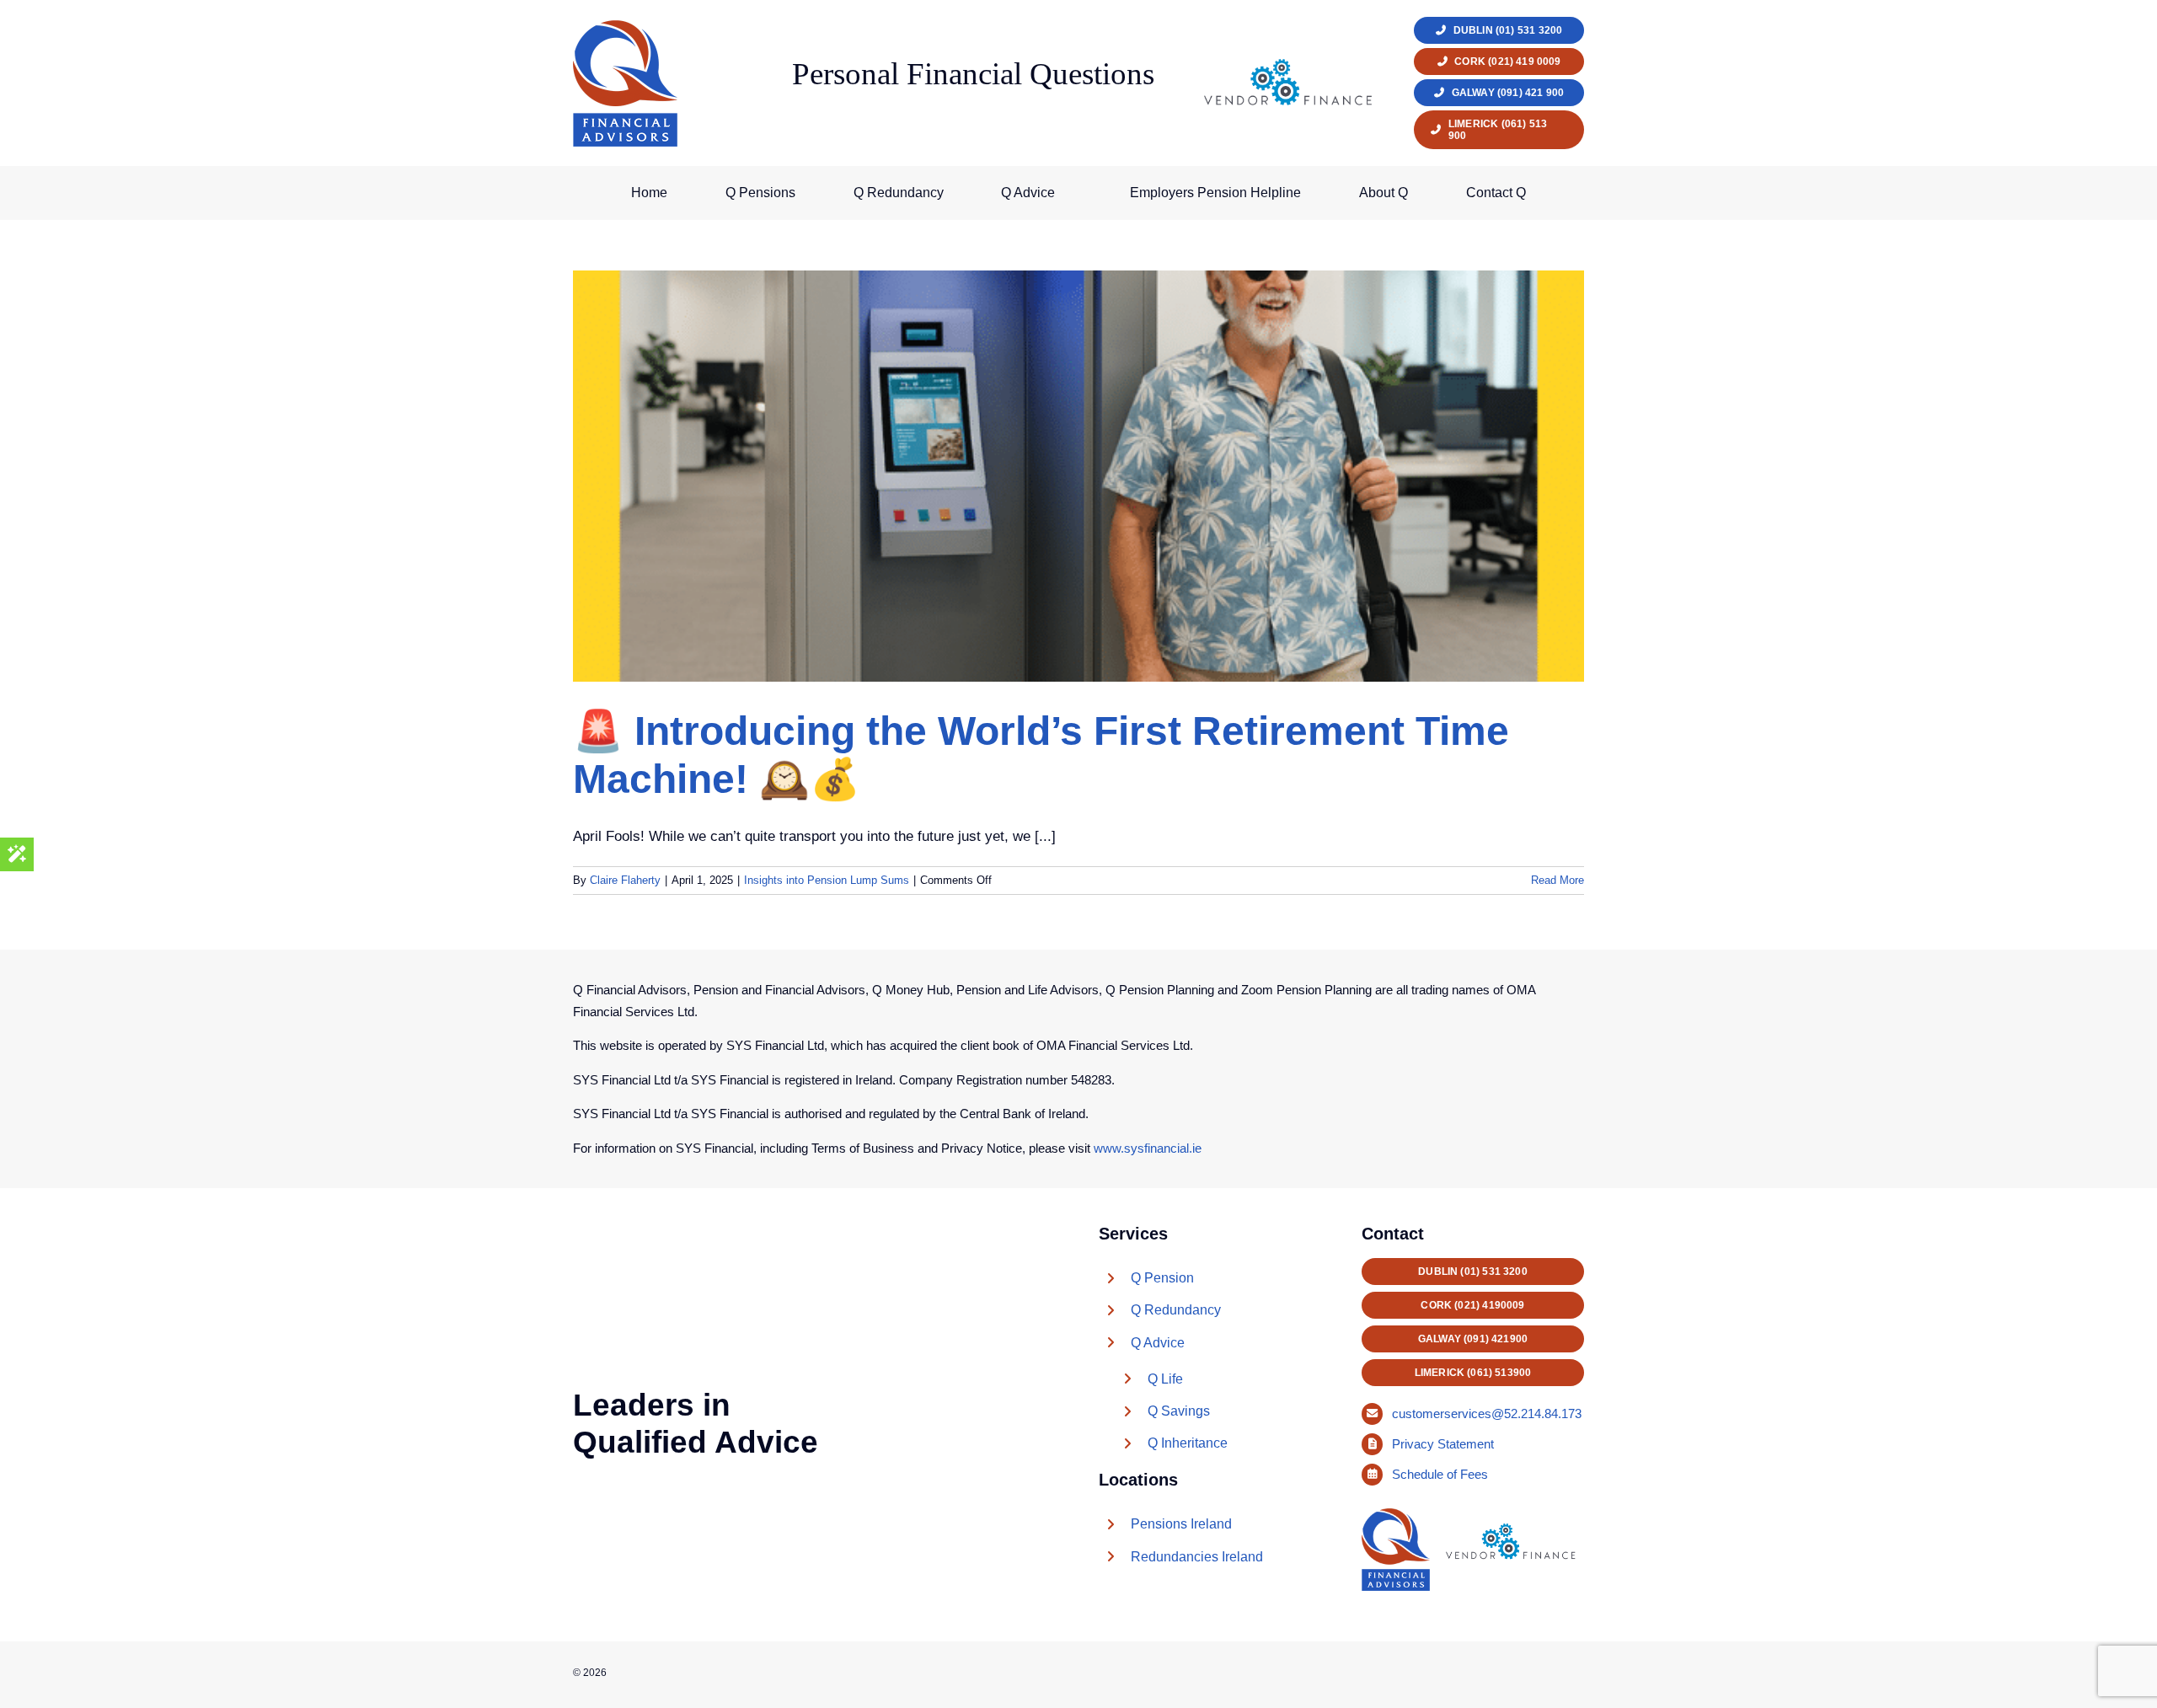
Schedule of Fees (1442, 1474)
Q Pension (1162, 1278)
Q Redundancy (1176, 1310)
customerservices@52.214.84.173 (1487, 1414)
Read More (1558, 880)
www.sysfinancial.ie (1148, 1148)
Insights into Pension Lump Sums (827, 880)
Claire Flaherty (625, 880)
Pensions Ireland (1181, 1524)
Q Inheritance (1188, 1443)
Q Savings (1179, 1411)
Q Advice (1158, 1343)
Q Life (1165, 1379)
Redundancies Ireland (1197, 1557)
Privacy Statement (1445, 1444)
